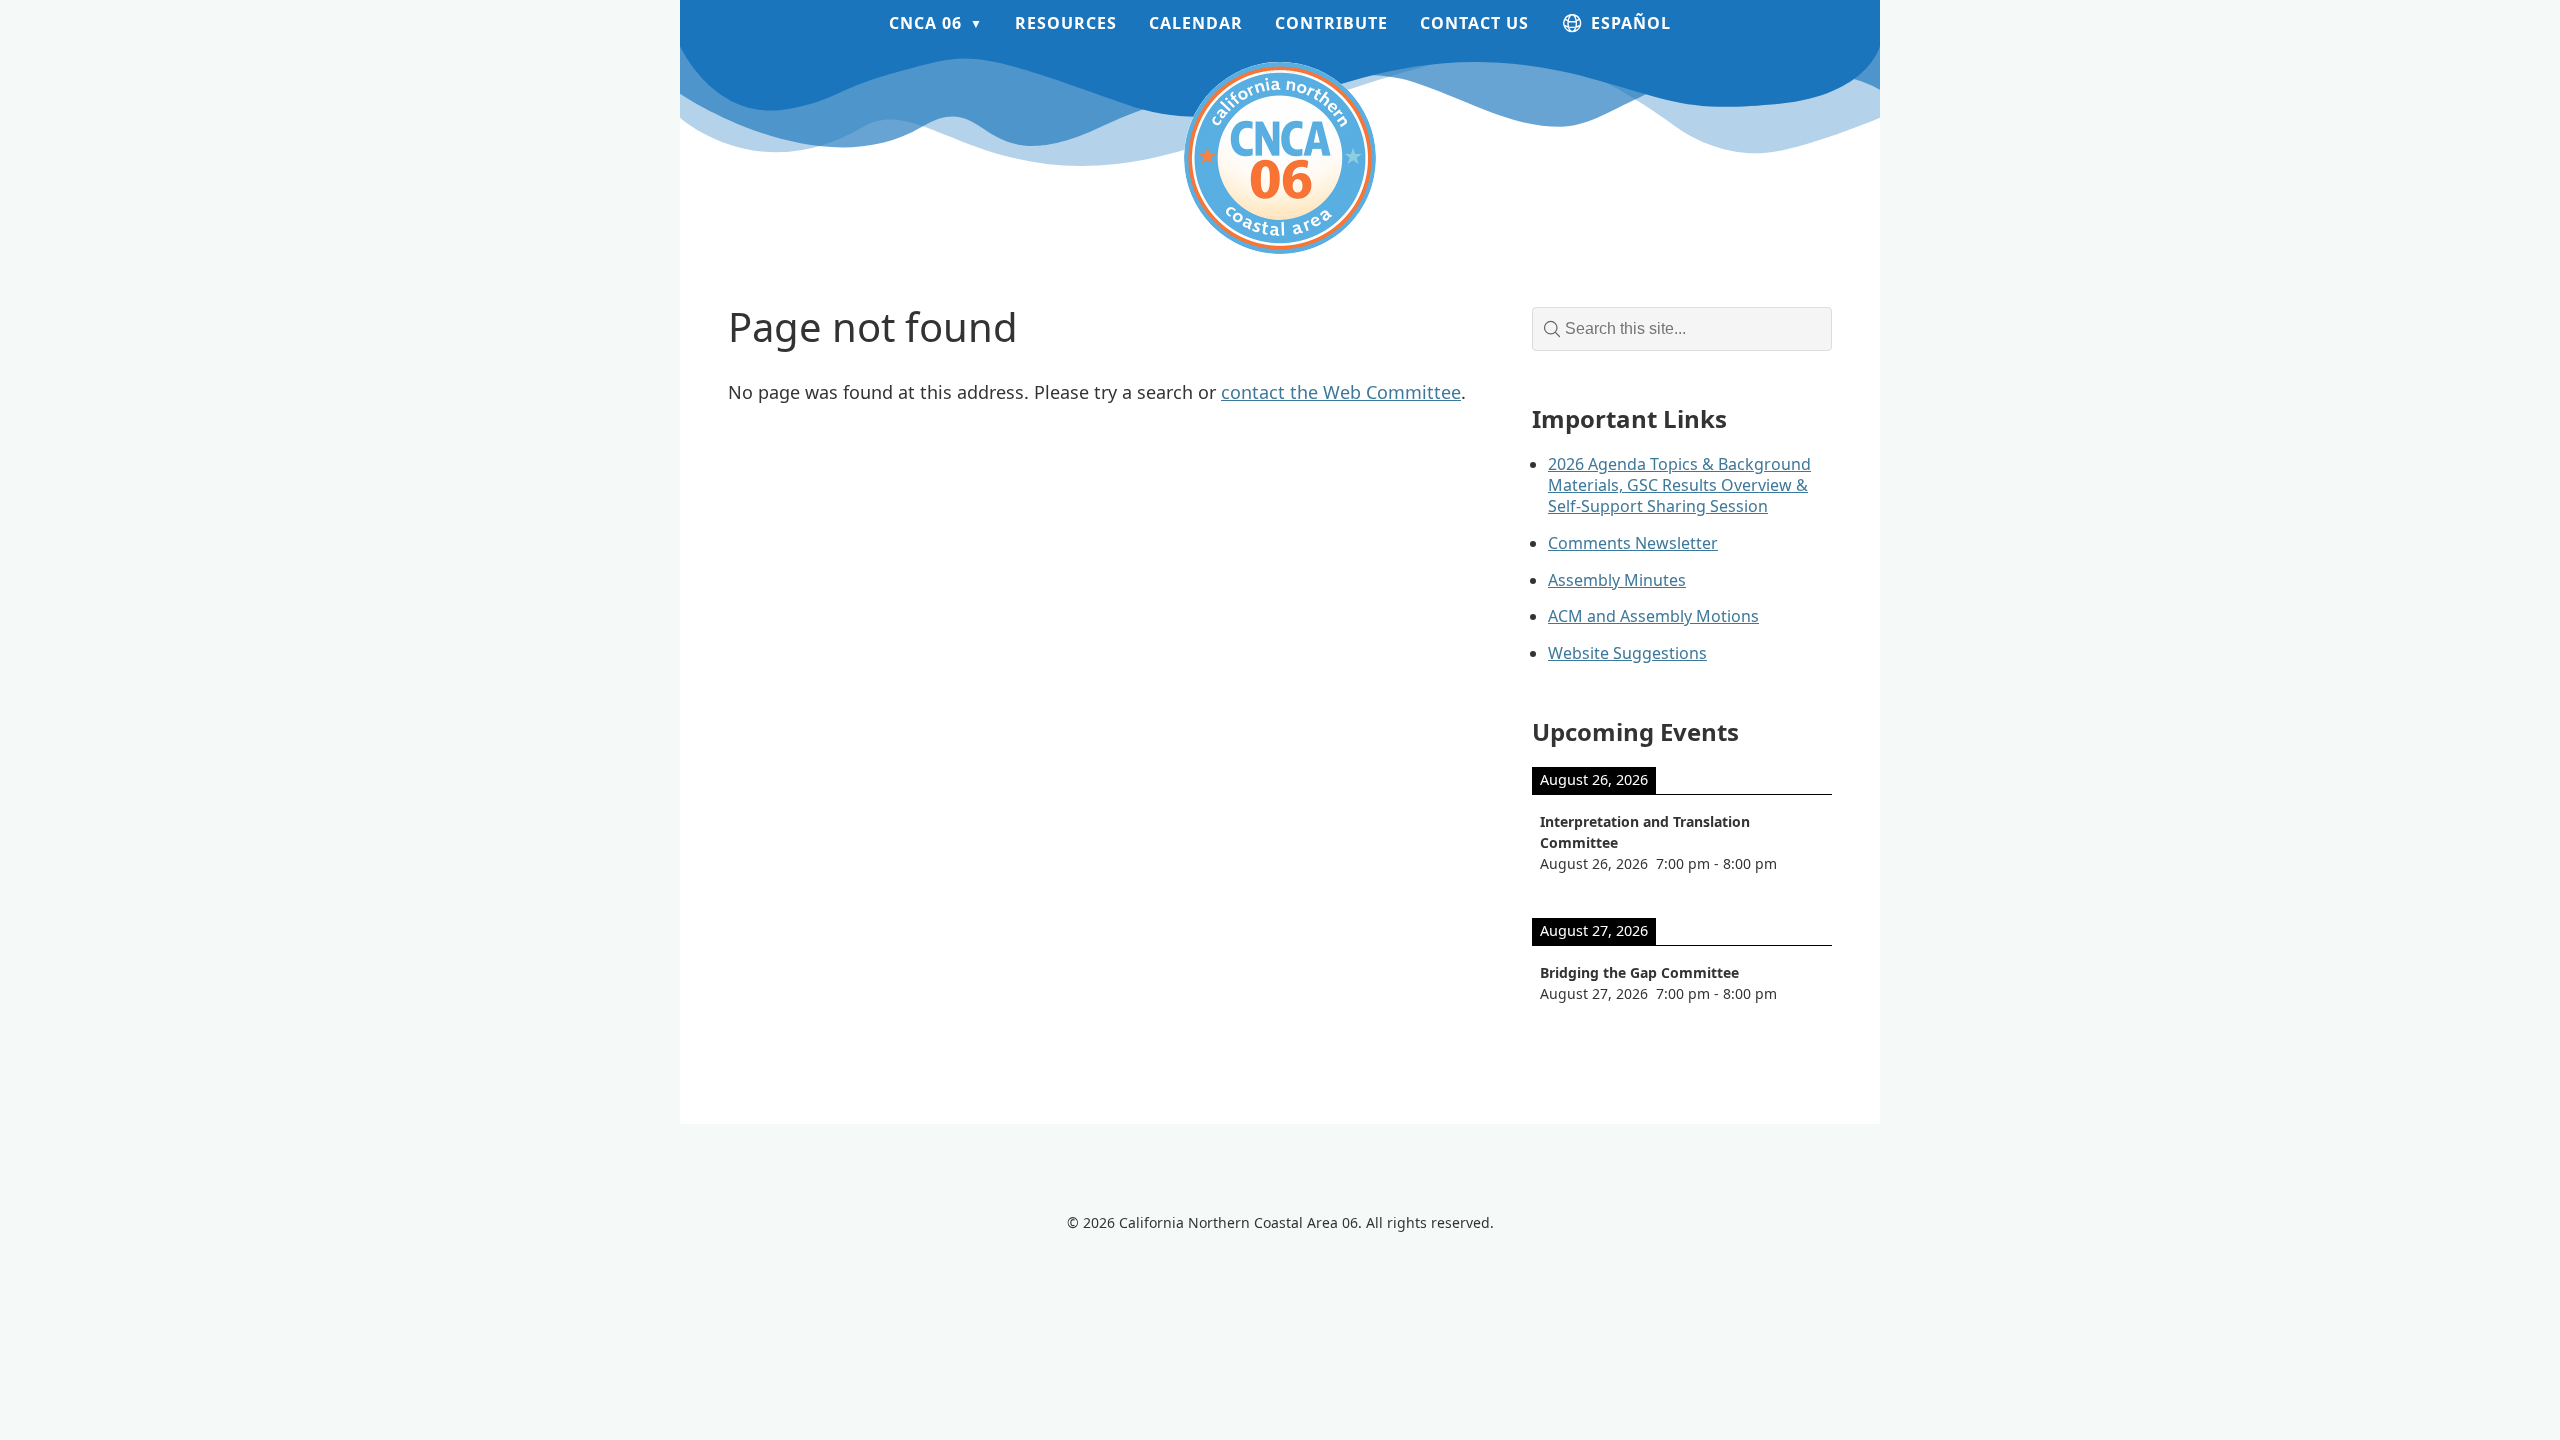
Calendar (1196, 23)
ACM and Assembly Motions (1653, 616)
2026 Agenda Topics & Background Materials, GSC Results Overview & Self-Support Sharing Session (1679, 485)
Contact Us (1474, 23)
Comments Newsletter (1633, 543)
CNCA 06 (925, 23)
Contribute (1331, 23)
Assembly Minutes (1617, 580)
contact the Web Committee (1341, 392)
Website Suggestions (1627, 653)
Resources (1066, 23)
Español (1631, 23)
